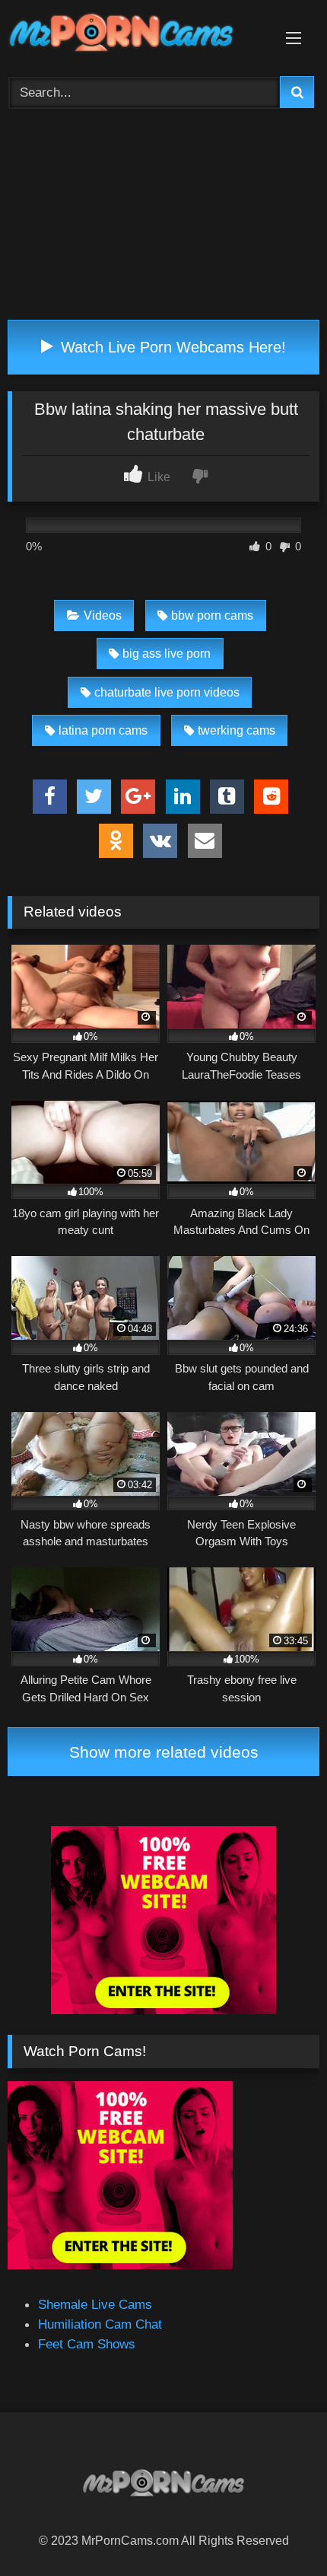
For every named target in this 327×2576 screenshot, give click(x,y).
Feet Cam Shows (87, 2344)
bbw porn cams (212, 615)
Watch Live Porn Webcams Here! (171, 347)
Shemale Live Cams (95, 2304)
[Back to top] (279, 2530)
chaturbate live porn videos (167, 692)
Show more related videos (164, 1752)
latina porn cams (103, 730)
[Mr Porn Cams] (134, 35)
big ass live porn (167, 654)
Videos (103, 615)
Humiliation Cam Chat (100, 2324)
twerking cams (237, 730)
